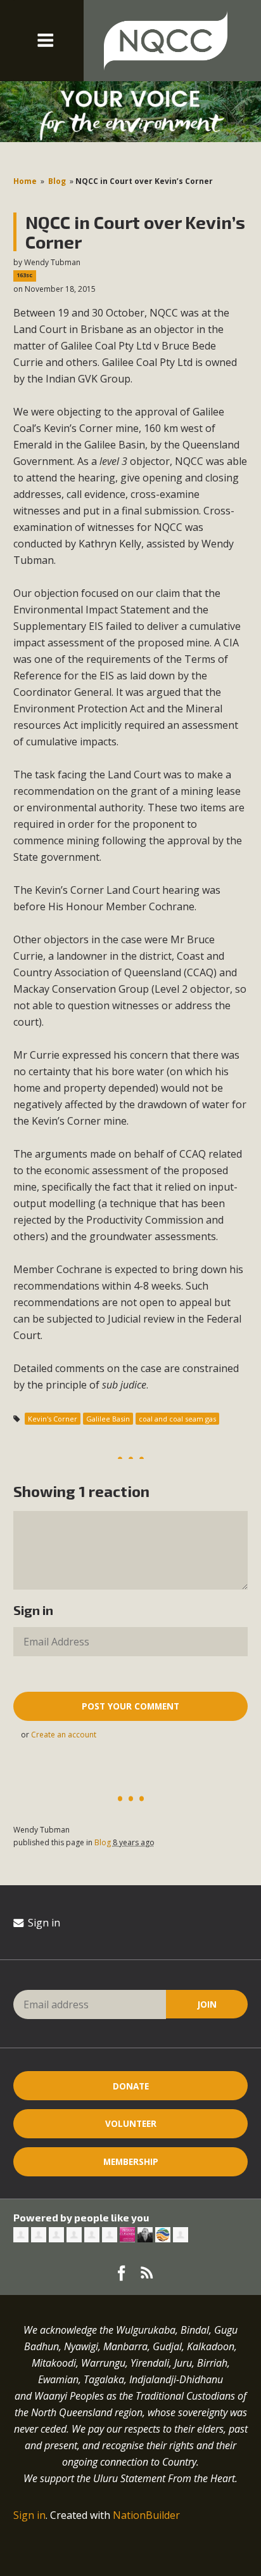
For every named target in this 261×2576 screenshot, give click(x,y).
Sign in (43, 1923)
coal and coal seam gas (177, 1419)
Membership (131, 2161)
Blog (57, 181)
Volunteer (131, 2123)
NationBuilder (146, 2515)
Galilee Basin (108, 1419)
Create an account (64, 1735)
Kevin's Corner (53, 1419)
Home (25, 181)
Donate (131, 2086)
